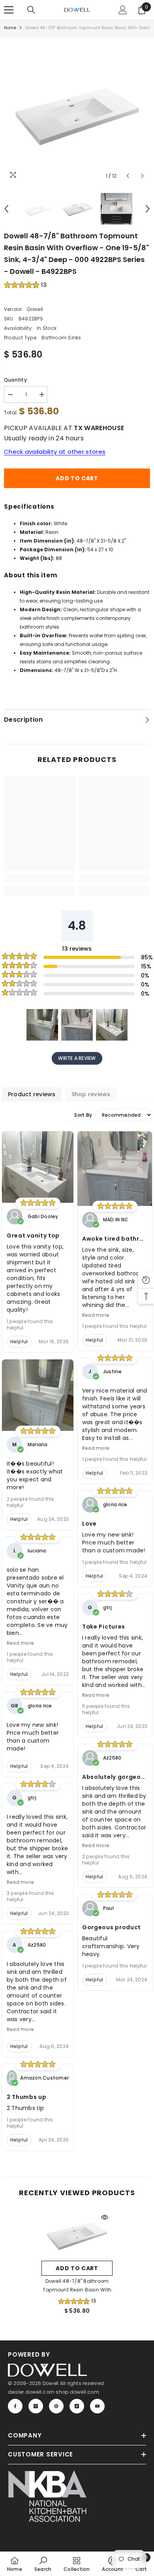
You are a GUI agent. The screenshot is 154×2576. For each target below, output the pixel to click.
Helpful (19, 1341)
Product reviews (32, 1094)
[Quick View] (105, 2217)
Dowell (35, 309)
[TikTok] (77, 2406)
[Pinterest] (56, 2406)
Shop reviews (91, 1094)
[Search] (31, 10)
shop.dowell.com (77, 2392)
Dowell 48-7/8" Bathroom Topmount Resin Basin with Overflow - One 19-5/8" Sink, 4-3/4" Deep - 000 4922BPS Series (77, 2286)
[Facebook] (15, 2406)
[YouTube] (97, 2406)
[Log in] (123, 10)
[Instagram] (36, 2406)
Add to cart (77, 478)
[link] (39, 878)
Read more (20, 1643)
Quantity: (16, 380)
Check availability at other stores (55, 452)
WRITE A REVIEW (77, 1058)
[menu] (9, 10)
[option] (77, 110)
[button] (128, 176)
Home (10, 28)
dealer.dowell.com (31, 2392)
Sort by (83, 1115)
